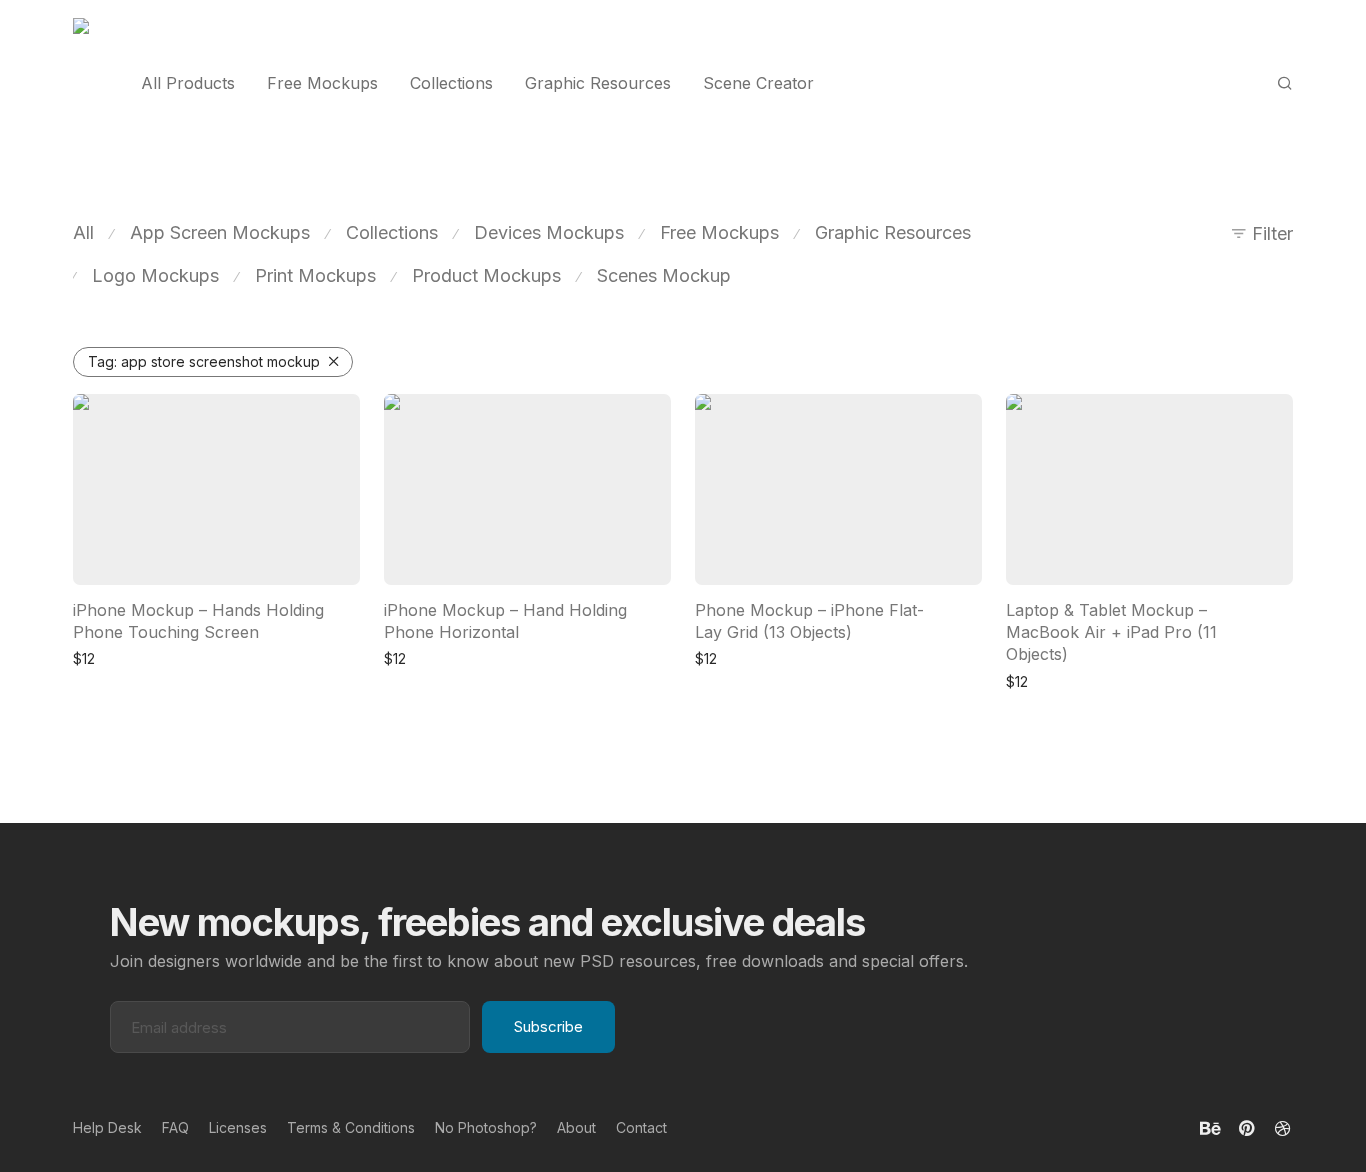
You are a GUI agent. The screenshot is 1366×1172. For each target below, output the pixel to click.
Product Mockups (486, 275)
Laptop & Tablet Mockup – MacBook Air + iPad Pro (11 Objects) (1111, 632)
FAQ (175, 1127)
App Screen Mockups (220, 232)
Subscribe (548, 1026)
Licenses (238, 1127)
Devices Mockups (549, 232)
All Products (188, 83)
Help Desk (107, 1127)
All (83, 232)
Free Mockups (322, 83)
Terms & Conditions (351, 1127)
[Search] (1285, 83)
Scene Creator (758, 83)
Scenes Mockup (664, 275)
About (576, 1127)
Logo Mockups (155, 275)
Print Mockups (315, 275)
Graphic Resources (598, 83)
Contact (641, 1127)
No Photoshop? (486, 1127)
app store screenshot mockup (204, 361)
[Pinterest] (1248, 1126)
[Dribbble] (1284, 1126)
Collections (451, 83)
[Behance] (1210, 1126)
